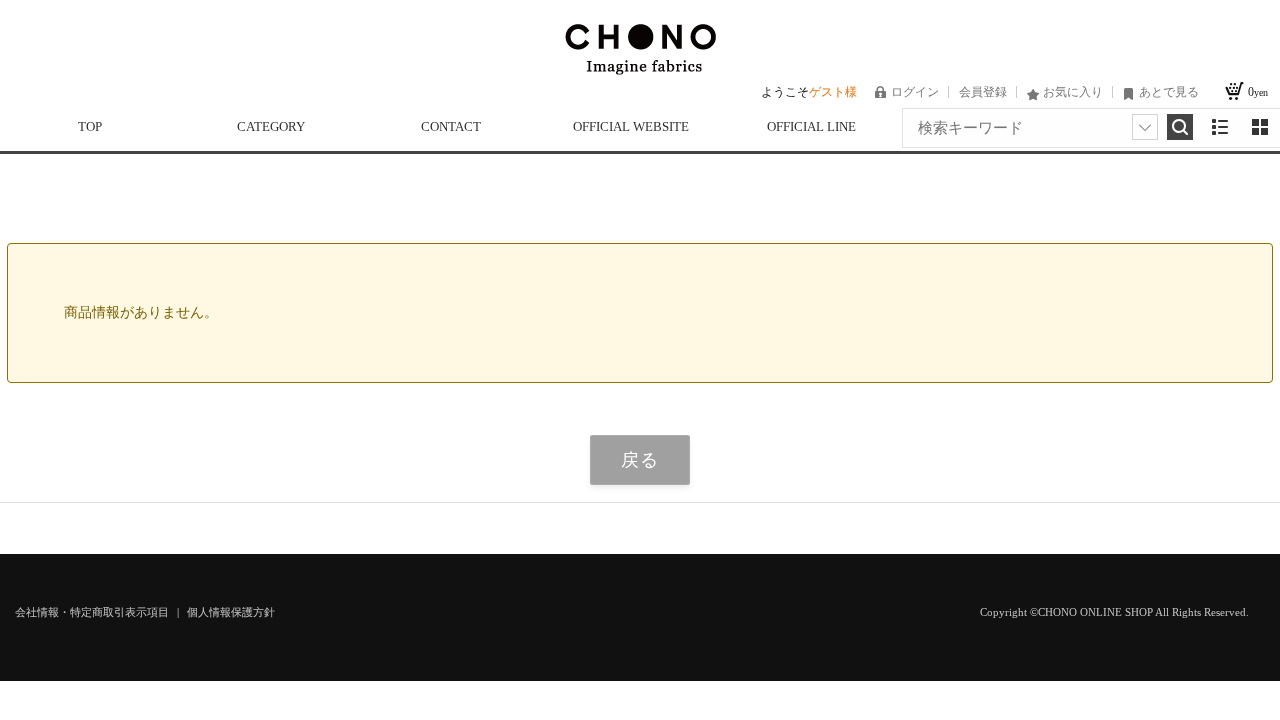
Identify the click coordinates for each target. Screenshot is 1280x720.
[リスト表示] (1220, 127)
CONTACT (451, 126)
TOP (90, 126)
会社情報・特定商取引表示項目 (93, 612)
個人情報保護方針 (231, 612)
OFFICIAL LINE (811, 126)
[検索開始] (1180, 127)
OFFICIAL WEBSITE (631, 126)
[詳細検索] (1145, 127)
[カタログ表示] (1260, 127)
